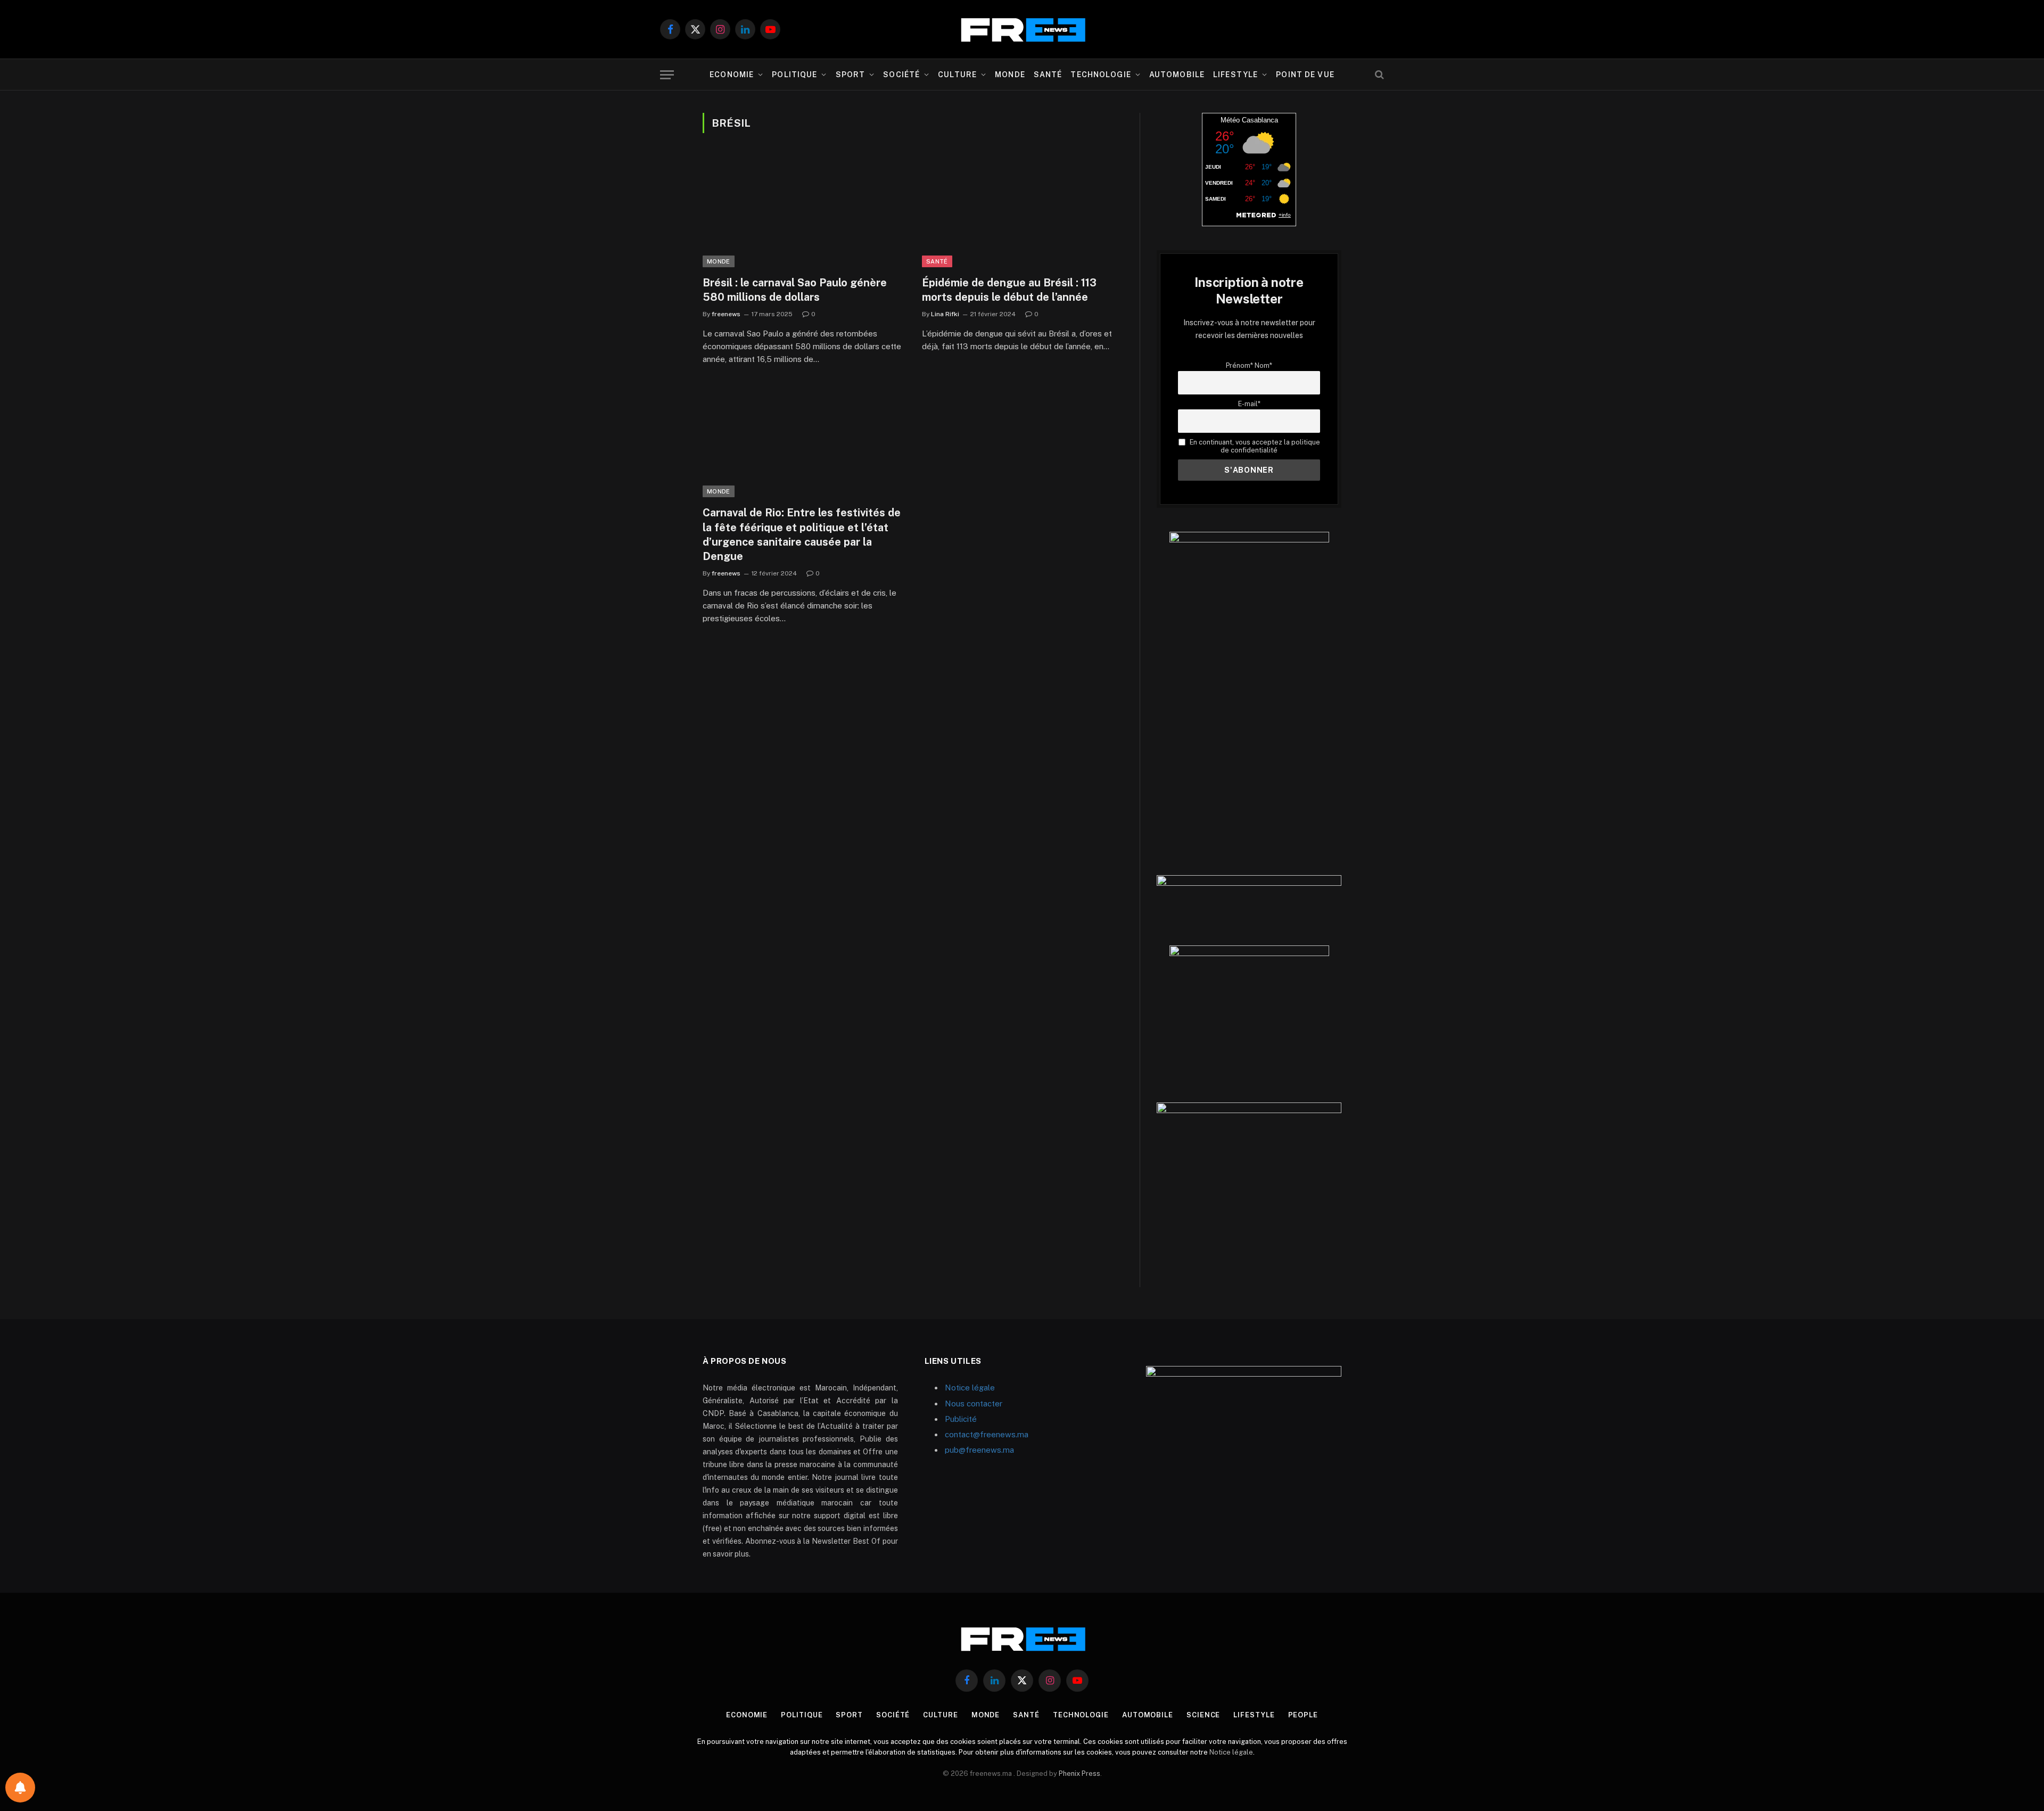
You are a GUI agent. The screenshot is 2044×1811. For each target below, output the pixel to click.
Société (901, 75)
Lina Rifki (945, 314)
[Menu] (667, 75)
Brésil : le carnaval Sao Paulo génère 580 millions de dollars (795, 290)
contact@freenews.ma (987, 1434)
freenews (726, 314)
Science (1203, 1715)
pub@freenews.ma (979, 1450)
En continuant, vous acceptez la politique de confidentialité (1254, 446)
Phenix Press (1079, 1773)
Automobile (1177, 75)
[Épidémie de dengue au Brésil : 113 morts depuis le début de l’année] (1022, 211)
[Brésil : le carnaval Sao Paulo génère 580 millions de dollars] (803, 211)
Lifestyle (1235, 75)
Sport (851, 75)
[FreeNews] (1022, 30)
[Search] (1378, 75)
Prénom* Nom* (1249, 365)
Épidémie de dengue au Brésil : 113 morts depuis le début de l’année (1009, 290)
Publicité (961, 1419)
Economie (732, 75)
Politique (794, 75)
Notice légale (970, 1388)
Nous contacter (974, 1403)
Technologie (1101, 75)
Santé (1048, 75)
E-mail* (1249, 404)
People (1303, 1715)
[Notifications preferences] (20, 1788)
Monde (1010, 75)
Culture (957, 75)
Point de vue (1305, 75)
